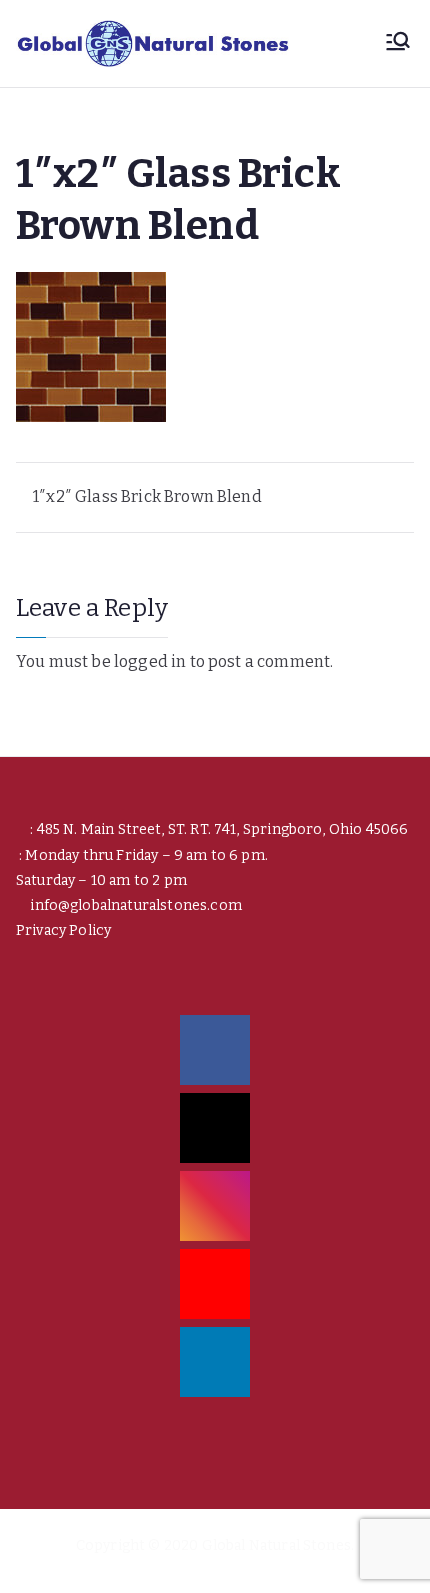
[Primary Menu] (398, 43)
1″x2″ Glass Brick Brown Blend (147, 496)
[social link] (215, 1050)
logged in (150, 661)
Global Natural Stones (276, 1545)
